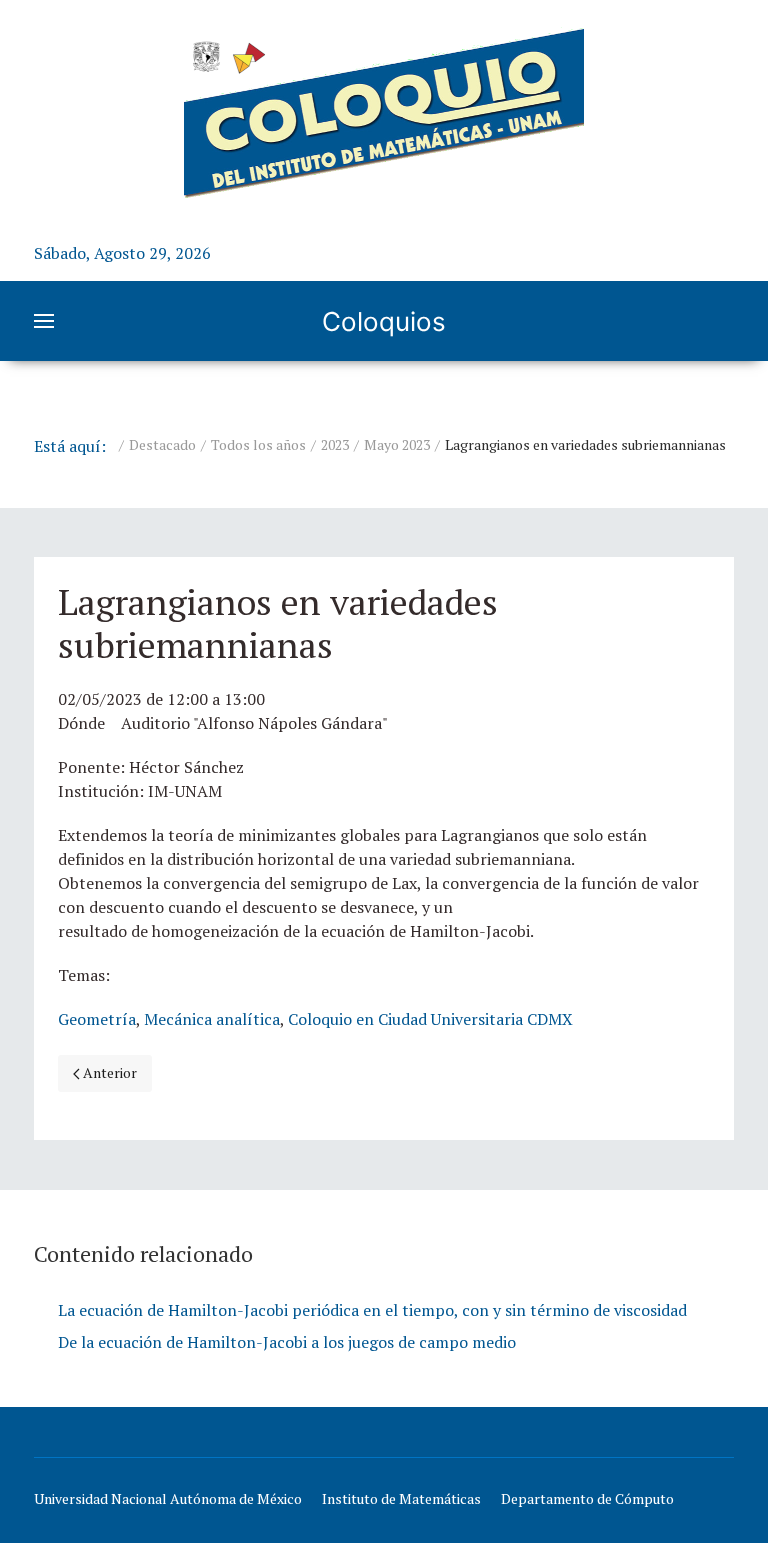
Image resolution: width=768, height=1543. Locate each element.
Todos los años (258, 444)
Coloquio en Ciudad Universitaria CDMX (430, 1019)
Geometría (97, 1019)
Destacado (162, 444)
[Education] (384, 112)
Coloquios (384, 321)
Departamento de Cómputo (587, 1498)
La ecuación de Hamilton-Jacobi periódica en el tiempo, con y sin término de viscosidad (372, 1310)
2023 (335, 444)
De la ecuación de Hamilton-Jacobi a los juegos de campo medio (287, 1342)
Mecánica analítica (212, 1019)
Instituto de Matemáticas (401, 1498)
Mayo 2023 (397, 444)
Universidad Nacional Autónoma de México (168, 1498)
